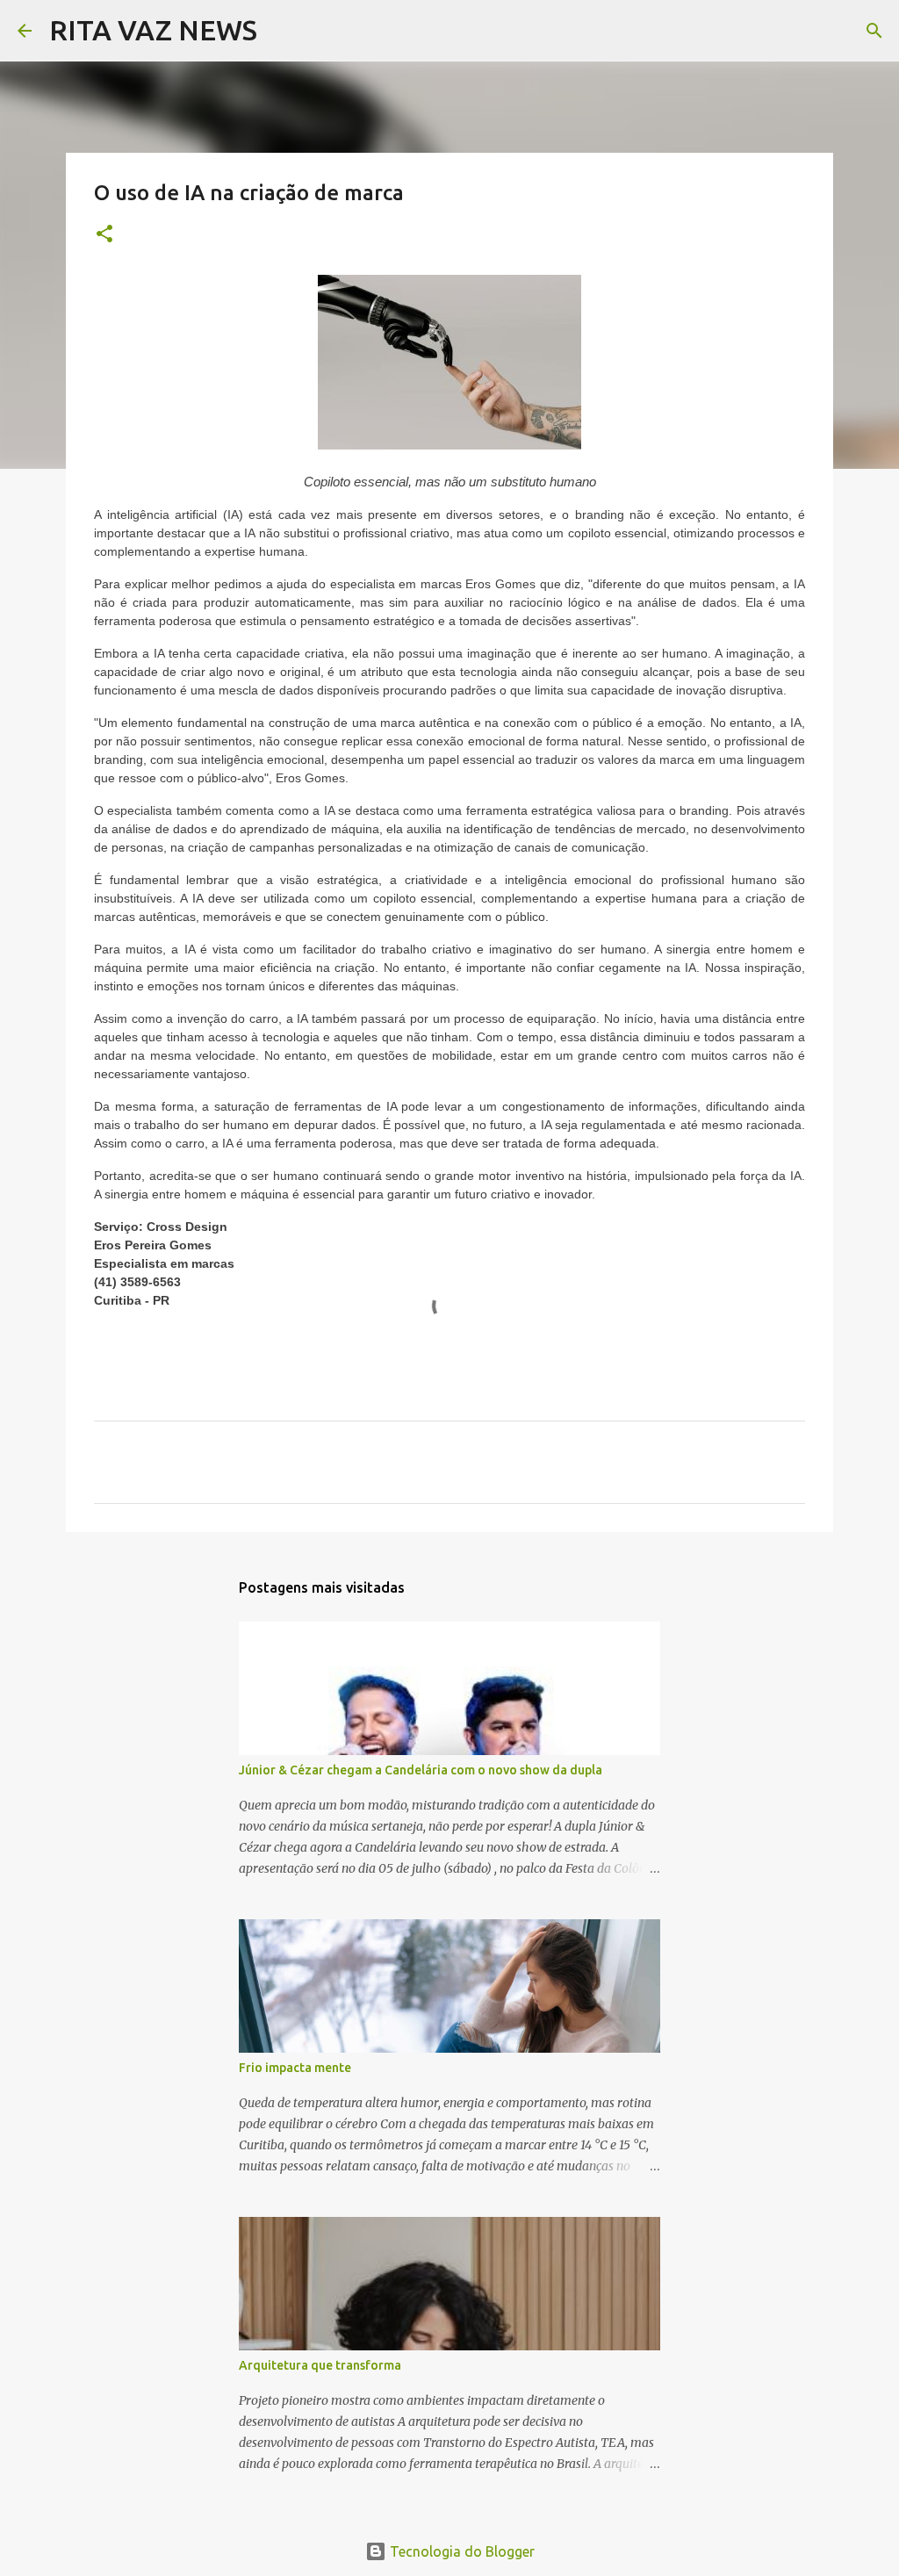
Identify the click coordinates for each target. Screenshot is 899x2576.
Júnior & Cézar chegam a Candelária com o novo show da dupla (421, 1770)
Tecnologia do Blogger (460, 2551)
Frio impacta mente (295, 2068)
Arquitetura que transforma (320, 2365)
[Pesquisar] (282, 31)
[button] (104, 235)
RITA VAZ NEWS (153, 30)
